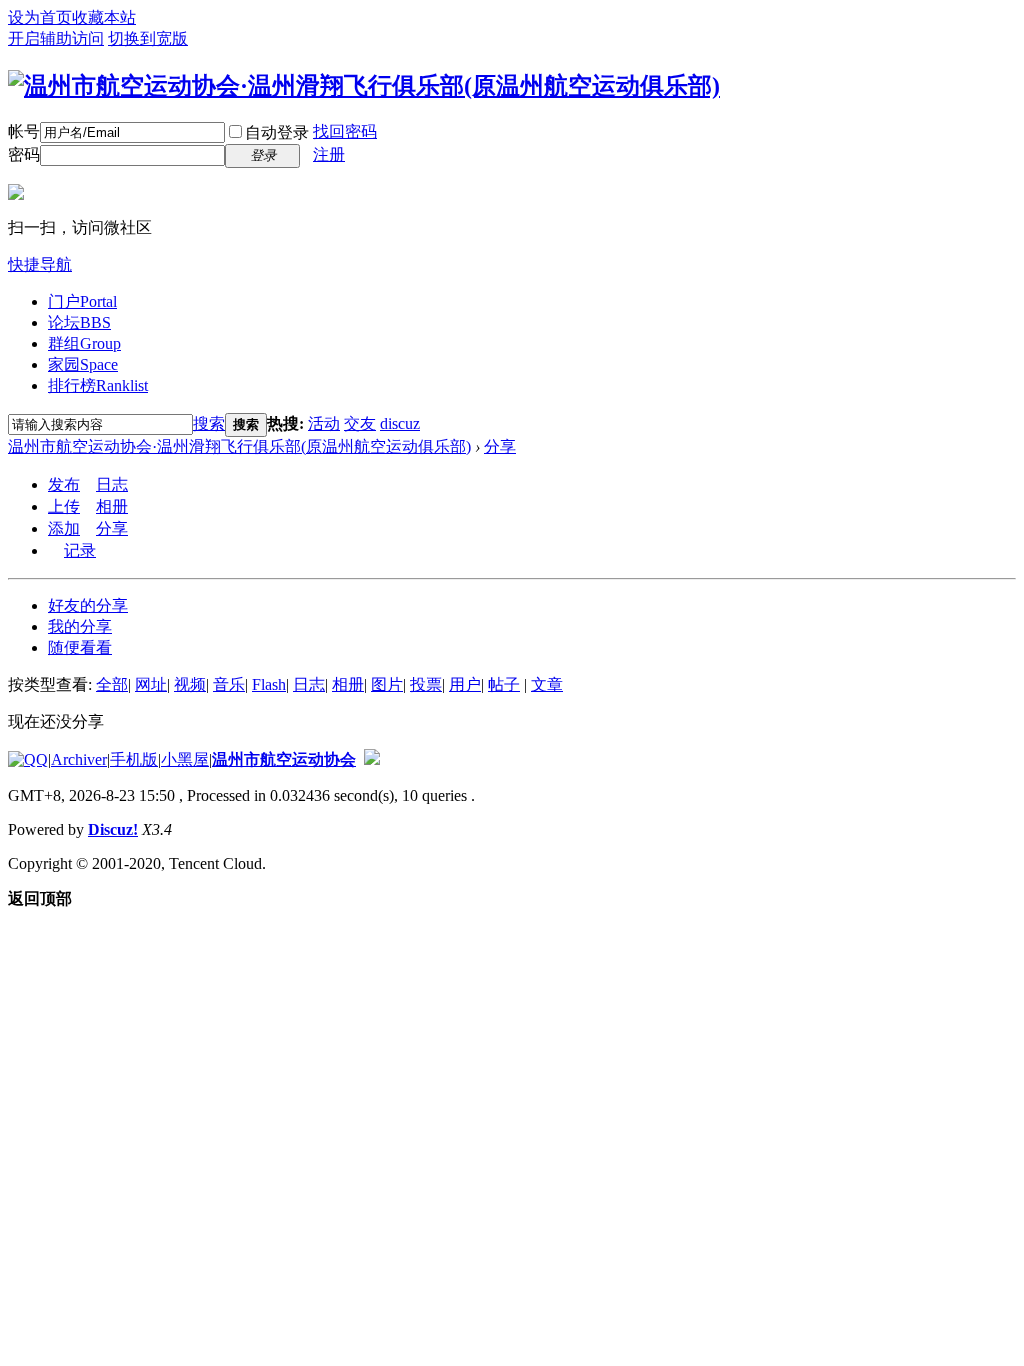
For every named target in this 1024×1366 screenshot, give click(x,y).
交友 (360, 423)
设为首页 (40, 17)
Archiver (79, 759)
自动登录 (277, 132)
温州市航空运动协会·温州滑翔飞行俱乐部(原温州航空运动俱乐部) (239, 446)
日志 (112, 484)
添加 (64, 528)
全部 (112, 684)
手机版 (134, 759)
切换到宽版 (148, 38)
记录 (80, 550)
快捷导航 (40, 264)
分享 (500, 446)
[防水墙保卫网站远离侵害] (372, 759)
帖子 (504, 684)
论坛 (79, 322)
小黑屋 (185, 759)
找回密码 (345, 131)
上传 (64, 506)
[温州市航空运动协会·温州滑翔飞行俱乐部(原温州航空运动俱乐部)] (364, 86)
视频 (190, 684)
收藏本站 (104, 17)
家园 (83, 364)
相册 (112, 506)
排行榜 (98, 385)
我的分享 (80, 626)
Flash (269, 684)
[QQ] (28, 759)
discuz (400, 423)
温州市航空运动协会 (284, 759)
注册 (329, 154)
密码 (24, 154)
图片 (387, 684)
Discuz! (113, 829)
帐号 (24, 131)
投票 (426, 684)
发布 (64, 484)
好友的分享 (88, 605)
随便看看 (80, 647)
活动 (324, 423)
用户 (465, 684)
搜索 (209, 423)
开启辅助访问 (56, 38)
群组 (84, 343)
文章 (547, 684)
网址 (151, 684)
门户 (82, 301)
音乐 (229, 684)
